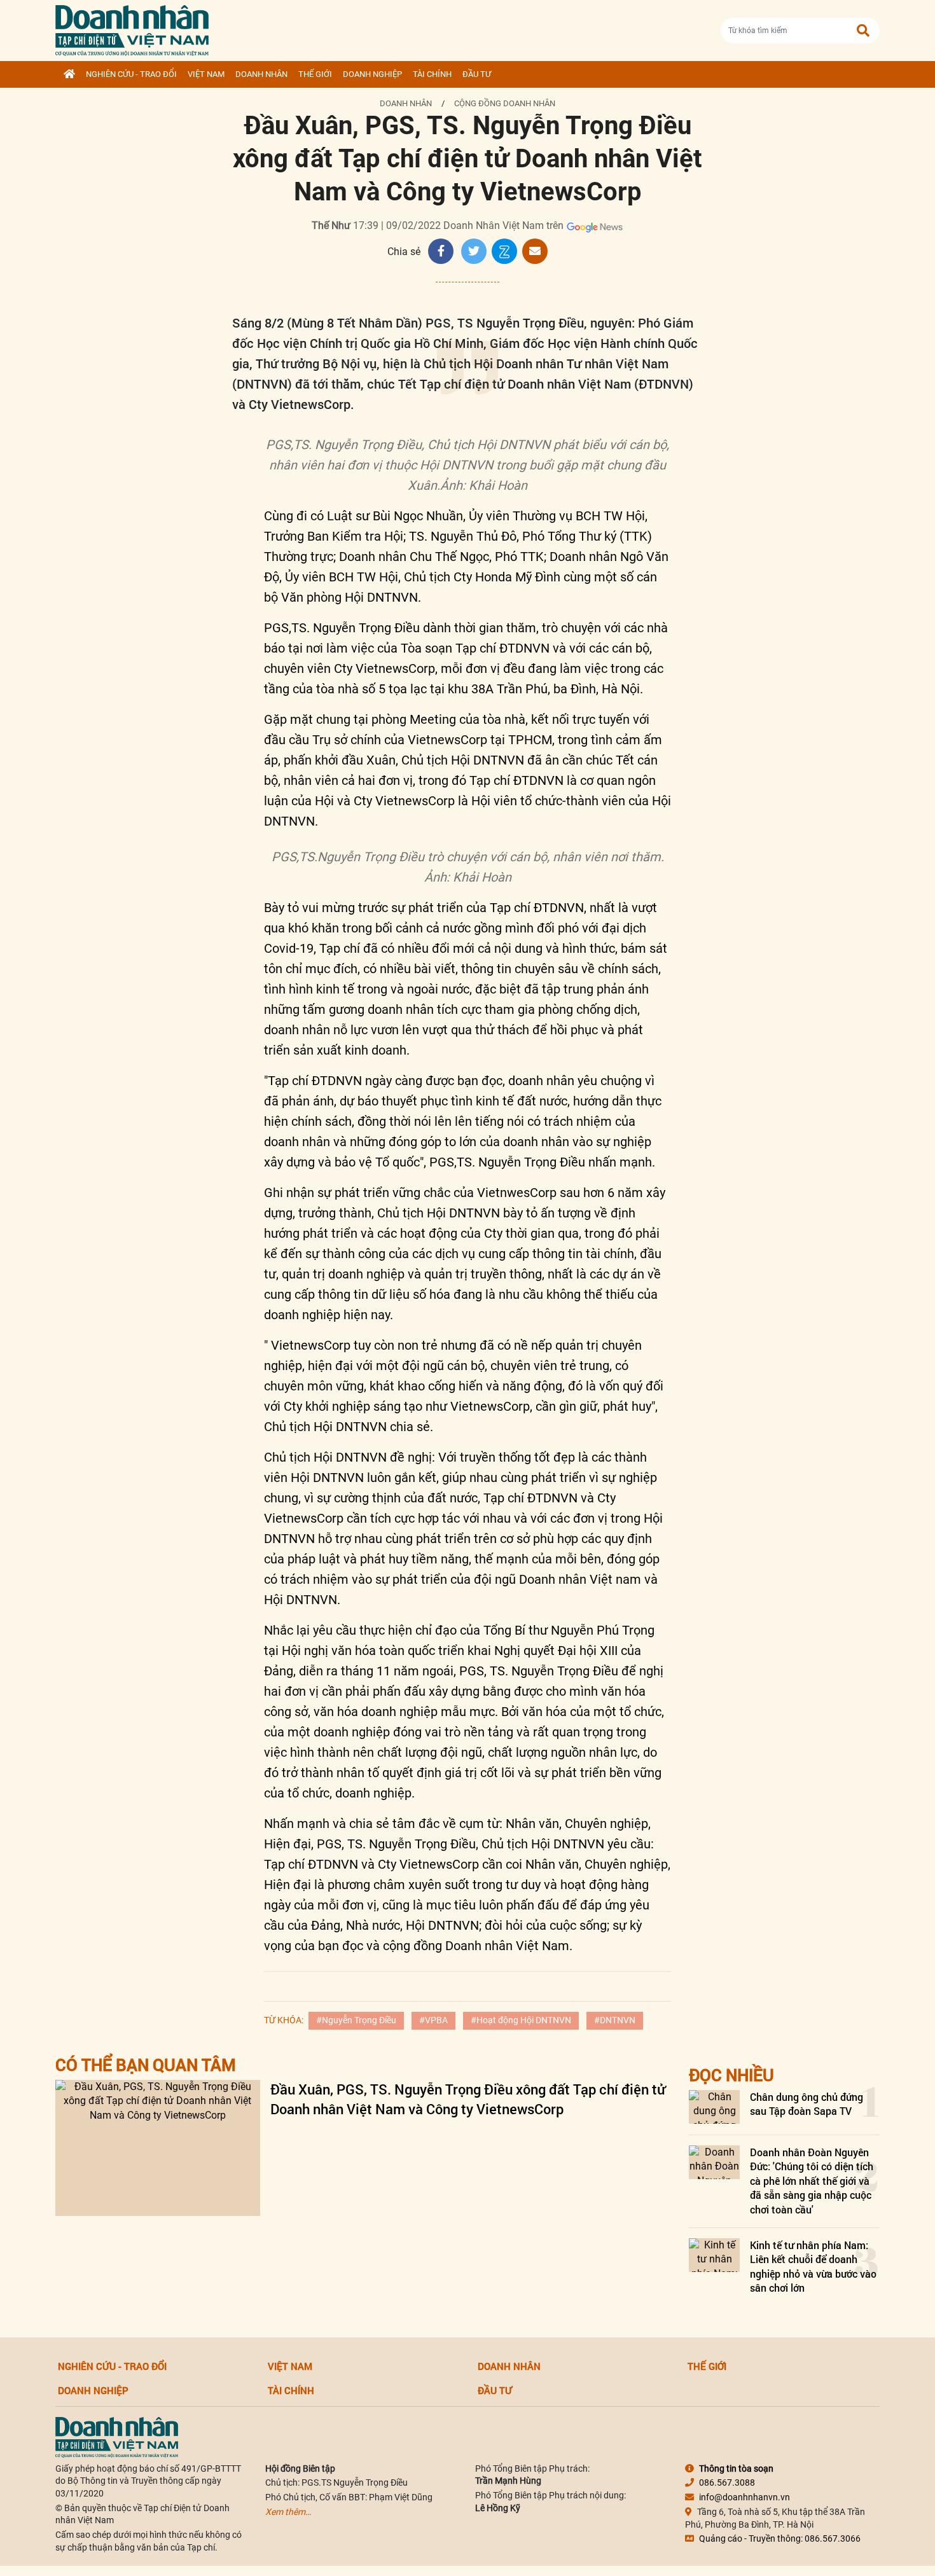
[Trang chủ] (69, 74)
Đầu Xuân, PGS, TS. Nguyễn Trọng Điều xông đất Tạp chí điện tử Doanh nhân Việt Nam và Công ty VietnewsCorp (468, 2099)
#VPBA (433, 2020)
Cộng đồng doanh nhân (505, 103)
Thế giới (315, 74)
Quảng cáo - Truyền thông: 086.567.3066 (780, 2538)
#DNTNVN (615, 2020)
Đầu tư (477, 74)
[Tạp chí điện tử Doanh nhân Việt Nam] (132, 28)
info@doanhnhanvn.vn (745, 2497)
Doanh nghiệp (372, 74)
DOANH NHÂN (261, 74)
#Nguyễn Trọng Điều (356, 2020)
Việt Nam (206, 74)
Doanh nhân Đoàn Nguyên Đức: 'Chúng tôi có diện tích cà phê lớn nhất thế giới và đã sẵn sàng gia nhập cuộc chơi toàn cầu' (812, 2181)
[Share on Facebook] (441, 251)
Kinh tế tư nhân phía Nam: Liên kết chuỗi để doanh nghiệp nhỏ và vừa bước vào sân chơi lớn (813, 2266)
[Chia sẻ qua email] (535, 251)
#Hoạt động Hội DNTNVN (521, 2020)
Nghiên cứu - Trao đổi (131, 74)
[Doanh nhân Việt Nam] (117, 2436)
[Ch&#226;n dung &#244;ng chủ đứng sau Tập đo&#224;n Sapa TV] (714, 2107)
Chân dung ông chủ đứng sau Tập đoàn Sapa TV (807, 2104)
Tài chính (432, 74)
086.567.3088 (727, 2483)
